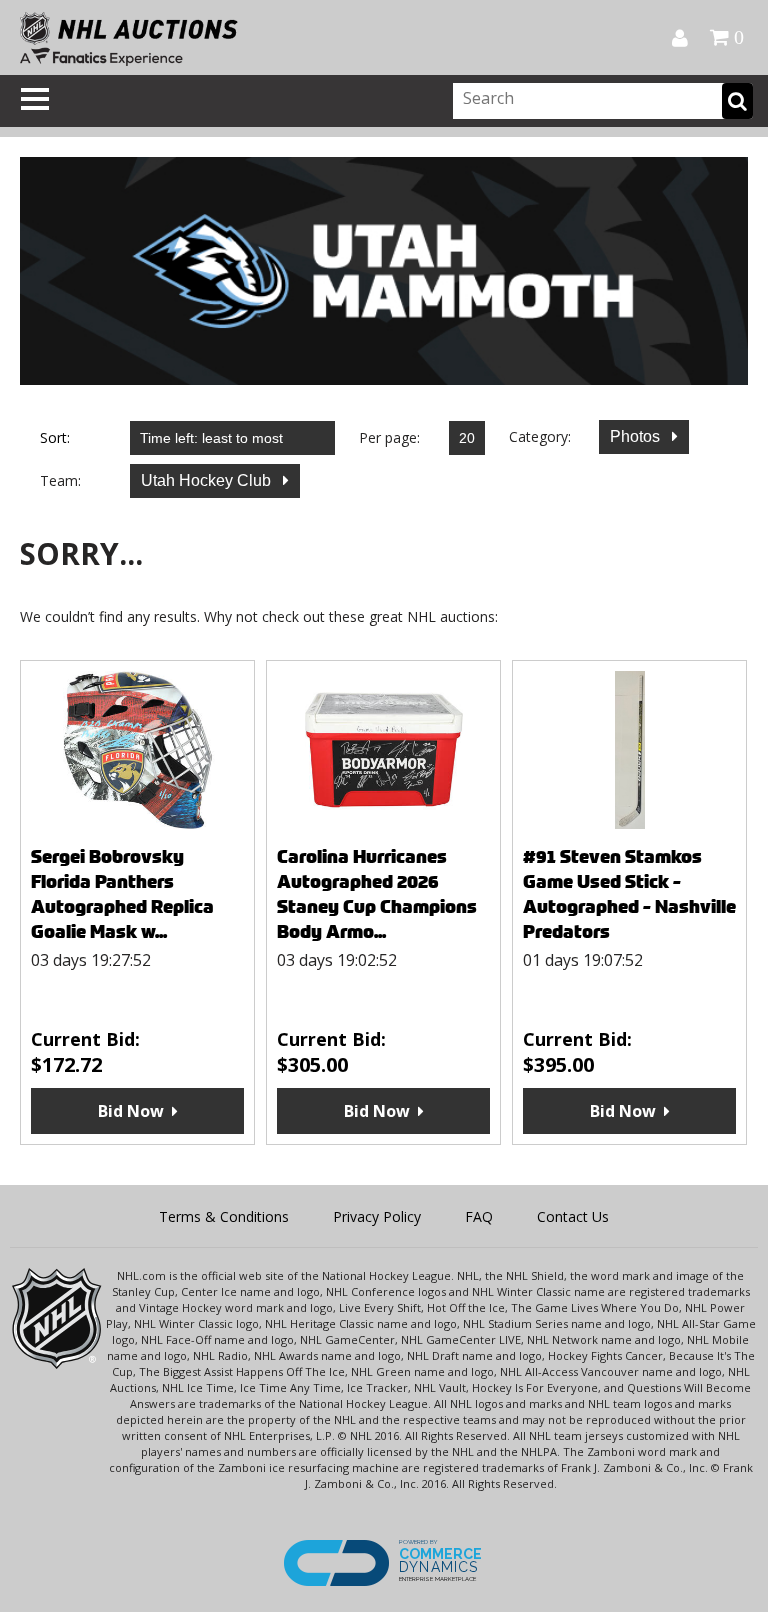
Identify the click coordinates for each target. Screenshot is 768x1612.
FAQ (479, 1216)
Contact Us (573, 1216)
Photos (637, 436)
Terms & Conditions (224, 1216)
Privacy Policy (377, 1216)
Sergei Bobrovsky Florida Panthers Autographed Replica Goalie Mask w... (122, 894)
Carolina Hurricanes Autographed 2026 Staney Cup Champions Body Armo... (377, 894)
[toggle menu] (35, 99)
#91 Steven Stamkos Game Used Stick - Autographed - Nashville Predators (629, 894)
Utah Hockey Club (208, 480)
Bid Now (131, 1111)
